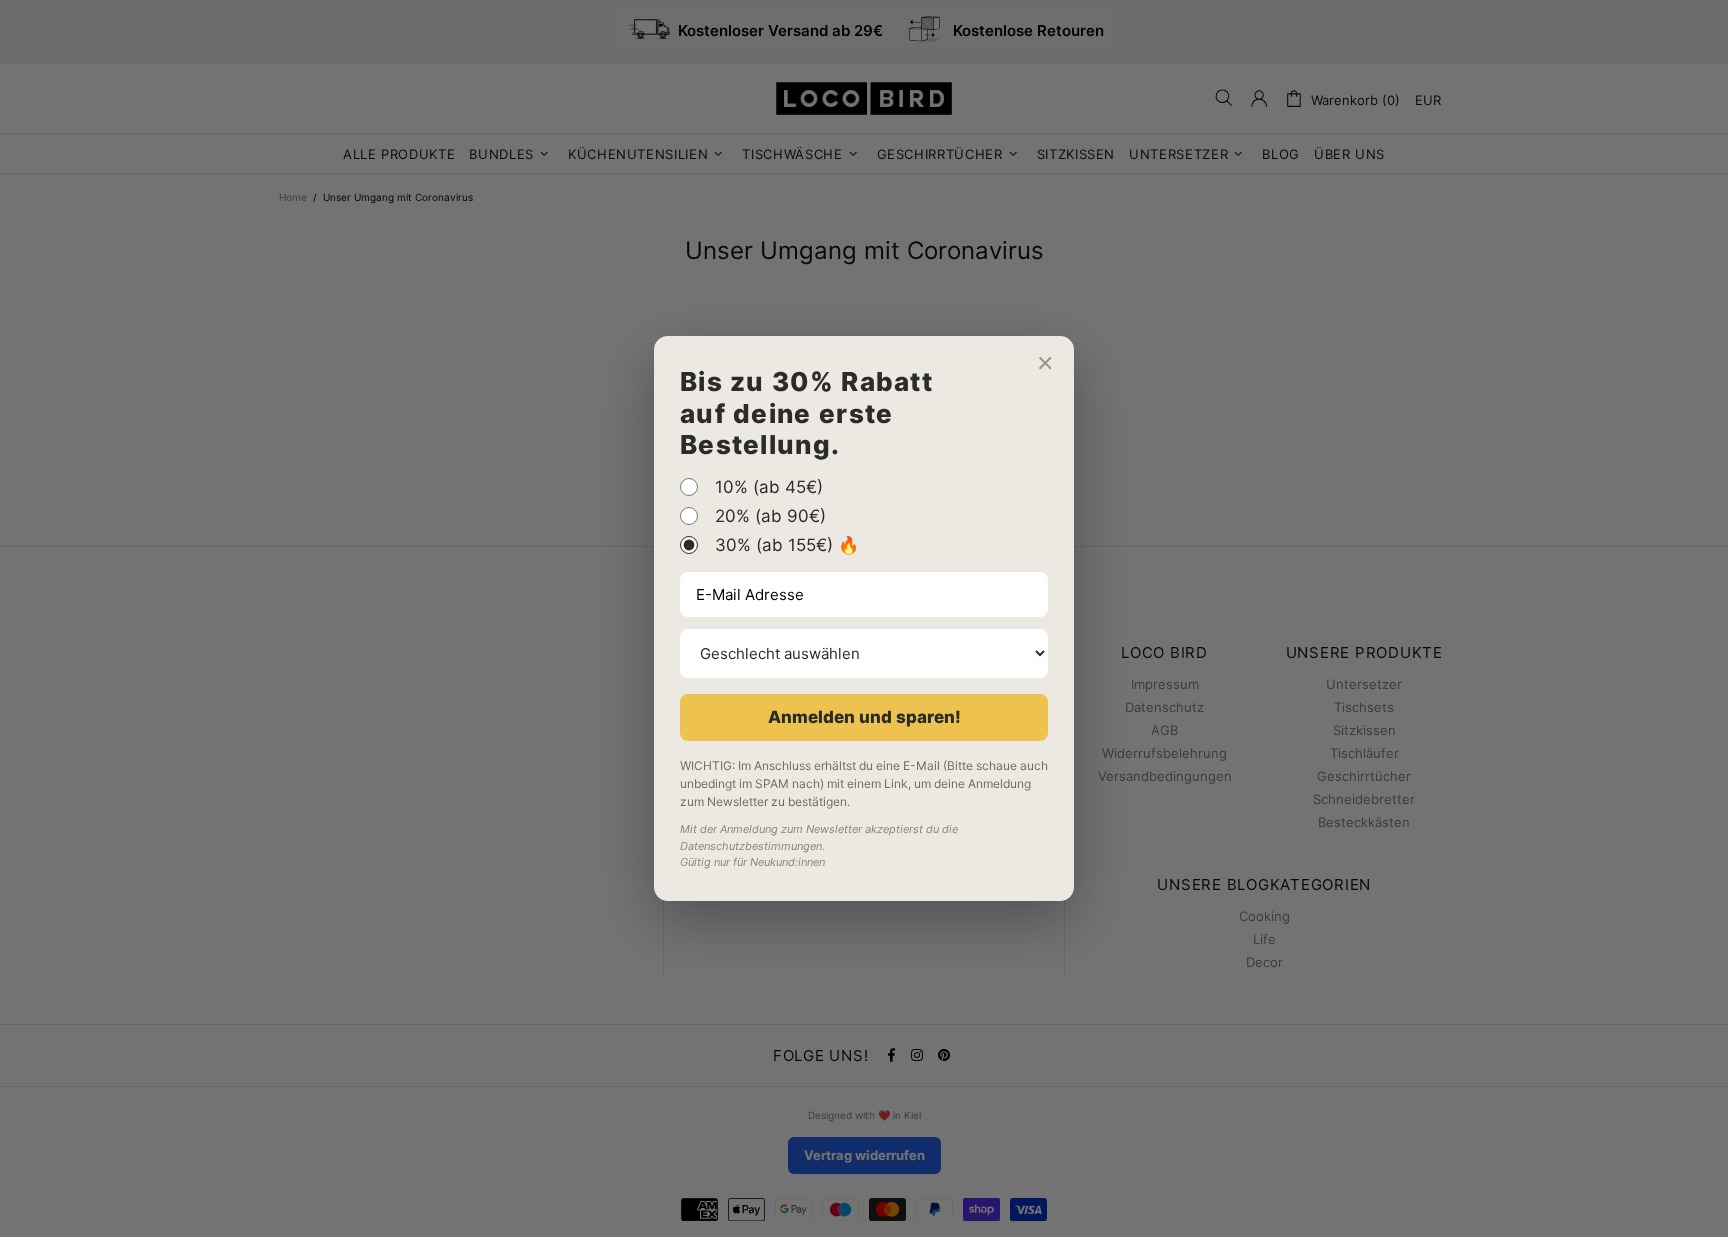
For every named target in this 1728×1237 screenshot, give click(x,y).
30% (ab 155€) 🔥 (787, 545)
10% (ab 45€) (769, 487)
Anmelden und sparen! (864, 717)
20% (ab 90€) (770, 516)
